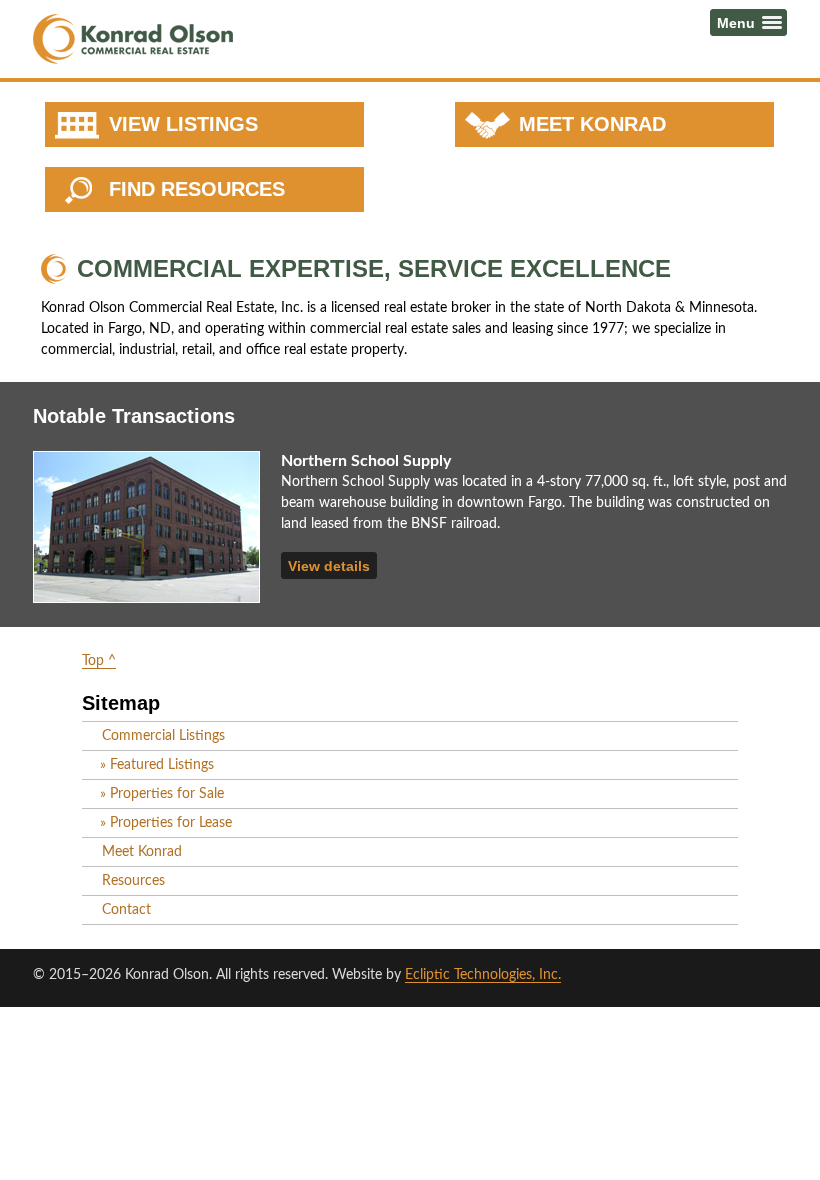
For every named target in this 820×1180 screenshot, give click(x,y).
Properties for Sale (167, 794)
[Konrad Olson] (133, 39)
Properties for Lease (171, 823)
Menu (736, 22)
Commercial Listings (163, 736)
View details (329, 566)
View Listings (183, 124)
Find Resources (197, 189)
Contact (126, 910)
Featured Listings (162, 765)
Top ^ (99, 661)
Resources (133, 881)
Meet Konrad (592, 124)
